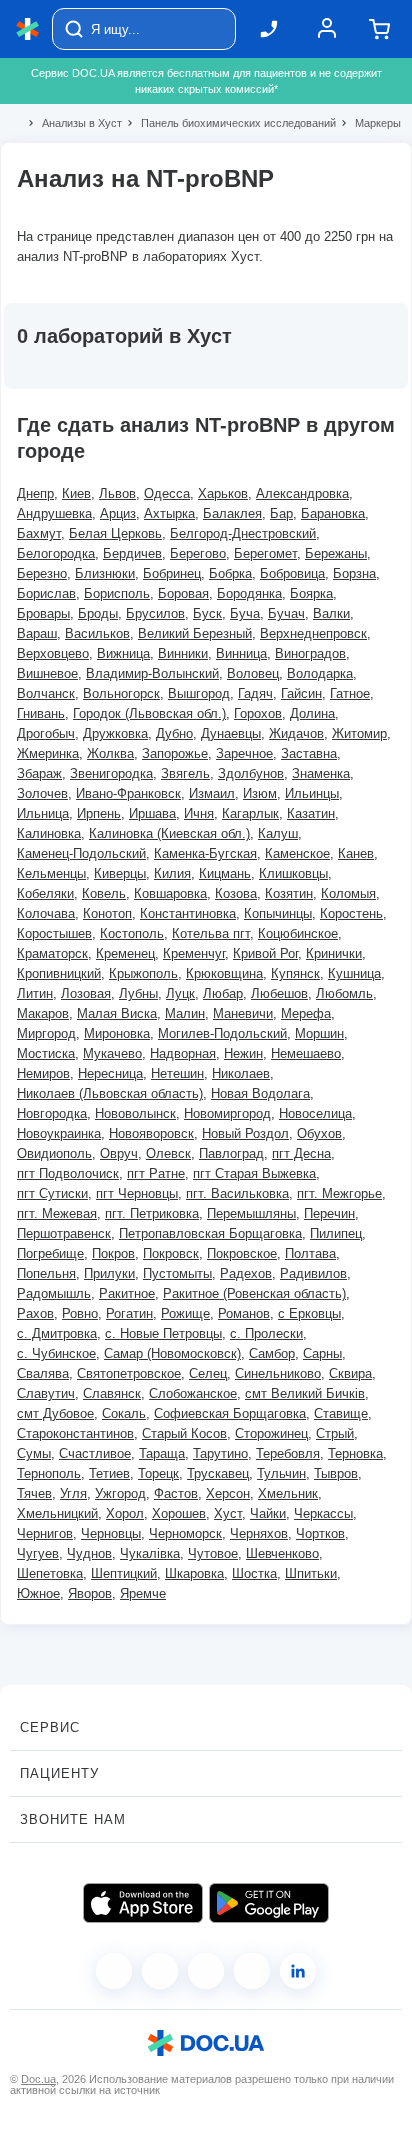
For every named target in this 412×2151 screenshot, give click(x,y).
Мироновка (117, 1033)
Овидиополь (54, 1153)
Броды (98, 613)
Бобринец (172, 573)
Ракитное (127, 1293)
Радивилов (313, 1273)
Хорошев (179, 1513)
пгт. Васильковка (237, 1193)
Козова (236, 893)
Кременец (125, 953)
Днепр (35, 493)
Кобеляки (45, 893)
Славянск (112, 1393)
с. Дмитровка (57, 1333)
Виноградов (310, 653)
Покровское (242, 1253)
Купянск (295, 973)
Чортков (320, 1533)
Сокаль (124, 1413)
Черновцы (111, 1533)
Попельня (46, 1273)
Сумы (34, 1453)
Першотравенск (64, 1233)
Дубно (174, 733)
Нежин (243, 1053)
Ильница (43, 813)
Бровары (43, 613)
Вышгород (199, 693)
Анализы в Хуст (73, 123)
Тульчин (281, 1473)
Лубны (138, 993)
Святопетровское (129, 1373)
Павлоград (231, 1153)
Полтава (310, 1253)
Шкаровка (194, 1573)
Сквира (350, 1373)
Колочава (46, 913)
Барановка (333, 513)
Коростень (351, 913)
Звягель (185, 773)
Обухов (319, 1133)
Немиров (43, 1073)
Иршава (152, 813)
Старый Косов (184, 1433)
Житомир (359, 733)
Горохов (258, 713)
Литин (35, 993)
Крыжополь (143, 973)
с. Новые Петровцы (163, 1333)
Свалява (43, 1373)
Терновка (355, 1453)
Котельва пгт (211, 933)
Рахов (35, 1313)
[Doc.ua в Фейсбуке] (114, 1971)
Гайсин (301, 693)
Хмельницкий (57, 1513)
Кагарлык (250, 813)
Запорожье (175, 753)
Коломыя (348, 893)
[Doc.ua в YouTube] (252, 1971)
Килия (172, 873)
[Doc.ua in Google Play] (269, 1903)
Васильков (97, 633)
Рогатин (129, 1313)
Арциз (118, 513)
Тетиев (109, 1473)
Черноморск (185, 1533)
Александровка (302, 493)
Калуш (278, 833)
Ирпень (99, 813)
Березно (42, 573)
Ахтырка (169, 513)
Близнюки (105, 573)
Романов (244, 1313)
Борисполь (117, 593)
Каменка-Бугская (205, 853)
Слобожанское (193, 1393)
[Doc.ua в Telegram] (206, 1971)
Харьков (223, 493)
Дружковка (115, 733)
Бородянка (249, 593)
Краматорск (52, 953)
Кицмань (225, 873)
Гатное (350, 693)
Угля (73, 1493)
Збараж (39, 773)
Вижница (123, 653)
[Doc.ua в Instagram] (160, 1971)
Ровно (80, 1313)
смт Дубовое (55, 1413)
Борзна (354, 573)
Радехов (246, 1273)
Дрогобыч (46, 733)
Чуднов (89, 1553)
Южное (38, 1593)
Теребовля (288, 1453)
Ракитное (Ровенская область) (254, 1293)
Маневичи (243, 1013)
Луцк (180, 993)
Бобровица (292, 573)
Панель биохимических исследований (230, 123)
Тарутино (220, 1453)
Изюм (260, 793)
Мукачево (112, 1053)
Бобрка (230, 573)
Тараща (162, 1453)
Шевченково (282, 1553)
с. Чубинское (56, 1353)
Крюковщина (224, 973)
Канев (356, 853)
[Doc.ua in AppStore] (143, 1903)
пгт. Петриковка (152, 1213)
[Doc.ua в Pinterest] (298, 1971)
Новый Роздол (245, 1133)
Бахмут (39, 533)
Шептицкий (124, 1573)
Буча (245, 613)
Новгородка (52, 1113)
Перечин (329, 1213)
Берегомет (265, 553)
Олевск (168, 1153)
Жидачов (296, 733)
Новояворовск (151, 1133)
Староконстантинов (75, 1433)
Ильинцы (312, 793)
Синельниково (278, 1373)
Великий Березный (195, 633)
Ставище (341, 1413)
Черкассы (323, 1513)
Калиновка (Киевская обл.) (169, 833)
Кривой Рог (265, 953)
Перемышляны (251, 1213)
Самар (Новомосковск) (172, 1353)
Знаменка (321, 773)
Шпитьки (311, 1573)
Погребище (50, 1253)
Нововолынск (135, 1113)
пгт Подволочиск (68, 1173)
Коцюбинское (298, 933)
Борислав (46, 593)
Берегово (198, 553)
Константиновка (188, 913)
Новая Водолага (260, 1093)
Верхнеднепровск (313, 633)
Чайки (268, 1513)
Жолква (110, 753)
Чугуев (38, 1553)
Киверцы (120, 873)
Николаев (241, 1073)
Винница (241, 653)
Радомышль (54, 1293)
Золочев (42, 793)
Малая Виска (117, 1013)
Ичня (199, 813)
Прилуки (109, 1273)
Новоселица (315, 1113)
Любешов (279, 993)
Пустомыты (177, 1273)
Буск (207, 613)
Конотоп (107, 913)
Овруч (119, 1153)
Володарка (320, 673)
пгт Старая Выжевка (254, 1173)
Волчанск (46, 693)
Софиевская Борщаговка (230, 1413)
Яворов (90, 1593)
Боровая (183, 593)
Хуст (228, 1513)
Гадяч (255, 693)
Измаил (212, 793)
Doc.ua (38, 2079)
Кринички (334, 953)
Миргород (46, 1033)
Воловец (253, 673)
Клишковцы (293, 873)
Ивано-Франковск (128, 793)
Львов (117, 493)
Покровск (171, 1253)
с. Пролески (266, 1333)
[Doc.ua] (28, 29)
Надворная (183, 1053)
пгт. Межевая (57, 1213)
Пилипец (336, 1233)
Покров (113, 1253)
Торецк (158, 1473)
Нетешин (177, 1073)
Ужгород (120, 1493)
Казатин (311, 813)
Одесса (167, 493)
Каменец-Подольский (81, 853)
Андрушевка (54, 513)
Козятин (289, 893)
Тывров (336, 1473)
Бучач (286, 613)
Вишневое (47, 673)
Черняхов (259, 1533)
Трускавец (218, 1473)
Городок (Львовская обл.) (149, 713)
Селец (208, 1373)
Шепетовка (50, 1573)
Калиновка (49, 833)
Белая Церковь (115, 533)
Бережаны (336, 553)
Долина (312, 713)
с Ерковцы (309, 1313)
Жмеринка (48, 753)
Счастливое (95, 1453)
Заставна (309, 753)
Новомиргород (227, 1113)
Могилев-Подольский (222, 1033)
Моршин (319, 1033)
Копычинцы (278, 913)
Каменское (297, 853)
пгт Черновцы (137, 1193)
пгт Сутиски (52, 1193)
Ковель (104, 893)
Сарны (322, 1353)
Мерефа (306, 1013)
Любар (223, 993)
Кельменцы (51, 873)
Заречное (244, 753)
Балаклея (232, 513)
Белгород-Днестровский (243, 533)
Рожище (185, 1313)
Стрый (335, 1433)
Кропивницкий (59, 973)
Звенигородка (111, 773)
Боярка (311, 593)
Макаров (43, 1013)
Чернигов (45, 1533)
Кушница (354, 973)
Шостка (254, 1573)
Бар (281, 513)
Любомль (344, 993)
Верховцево (53, 653)
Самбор (272, 1353)
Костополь (132, 933)
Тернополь (49, 1473)
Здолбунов (251, 773)
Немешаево (306, 1053)
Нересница (110, 1073)
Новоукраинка (59, 1133)
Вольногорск (121, 693)
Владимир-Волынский (152, 673)
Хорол (125, 1513)
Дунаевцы (231, 733)
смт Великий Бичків (305, 1393)
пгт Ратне (156, 1173)
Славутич (46, 1393)
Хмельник (288, 1493)
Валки (331, 613)
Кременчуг (194, 953)
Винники (183, 653)
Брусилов (155, 613)
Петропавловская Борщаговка (210, 1233)
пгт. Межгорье (339, 1193)
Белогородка (56, 553)
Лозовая (86, 993)
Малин (185, 1013)
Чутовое (213, 1553)
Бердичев (132, 553)
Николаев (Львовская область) (110, 1093)
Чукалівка (150, 1553)
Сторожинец (271, 1433)
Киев (76, 493)
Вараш (37, 633)
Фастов (176, 1493)
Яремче (143, 1593)
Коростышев (54, 933)
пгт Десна (301, 1153)
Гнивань (41, 713)
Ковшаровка (170, 893)
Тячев (34, 1493)
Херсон (228, 1493)
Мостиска (46, 1053)
